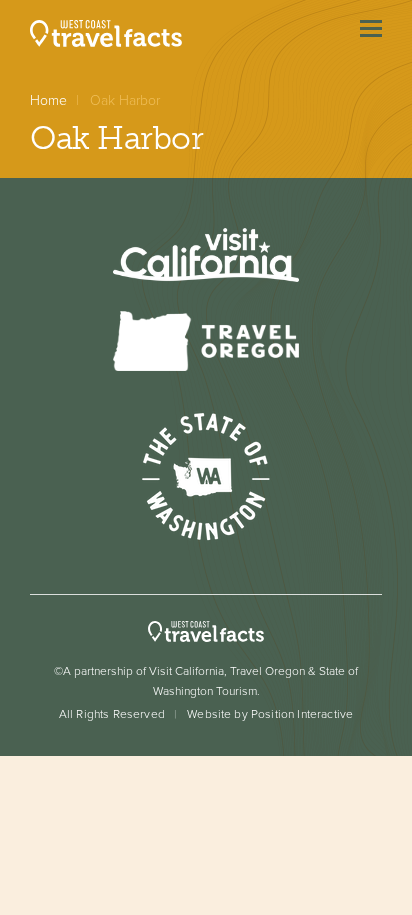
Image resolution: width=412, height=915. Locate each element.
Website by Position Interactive (270, 714)
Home (48, 100)
